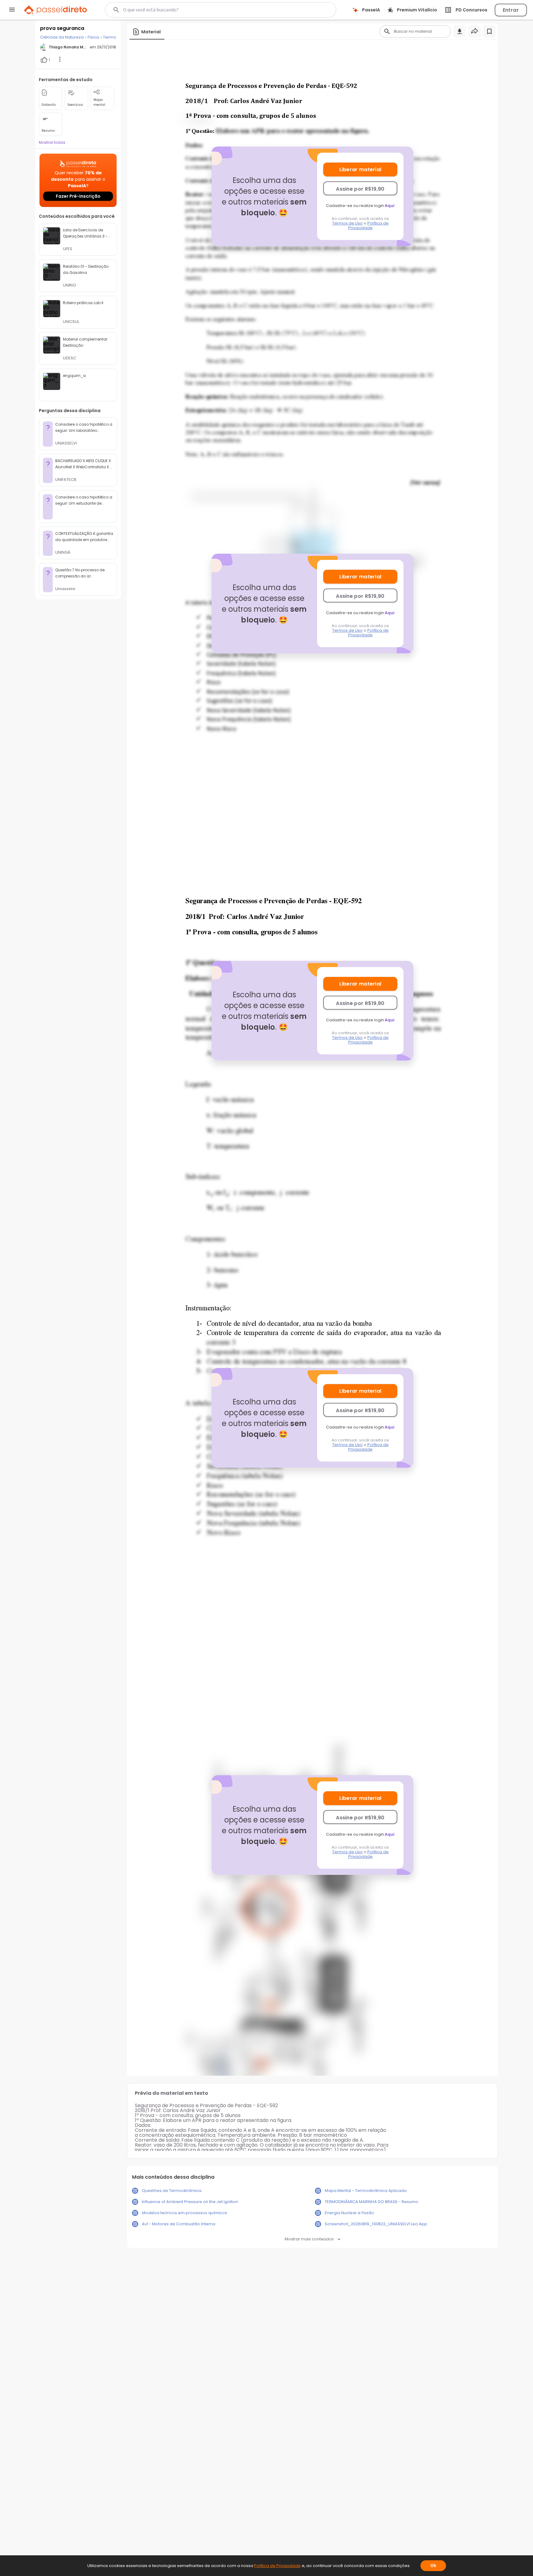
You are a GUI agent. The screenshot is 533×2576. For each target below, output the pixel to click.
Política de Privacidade (368, 225)
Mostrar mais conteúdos (309, 2239)
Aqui (390, 206)
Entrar (511, 10)
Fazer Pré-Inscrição (78, 196)
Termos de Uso (347, 223)
